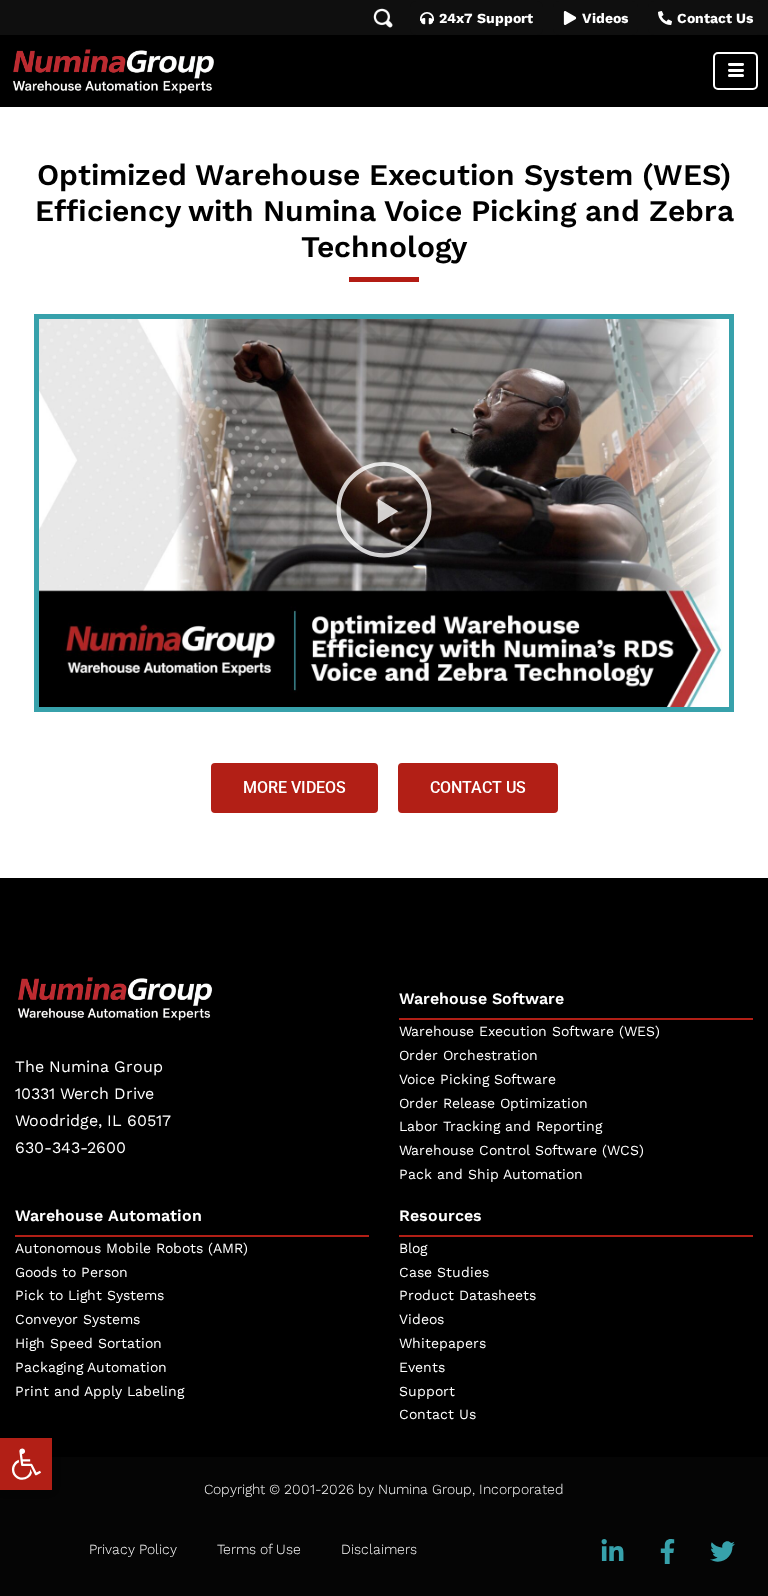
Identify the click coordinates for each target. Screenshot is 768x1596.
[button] (26, 1464)
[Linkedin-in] (613, 1551)
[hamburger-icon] (735, 71)
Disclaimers (379, 1549)
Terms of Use (259, 1549)
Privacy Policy (133, 1549)
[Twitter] (723, 1551)
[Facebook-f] (668, 1551)
